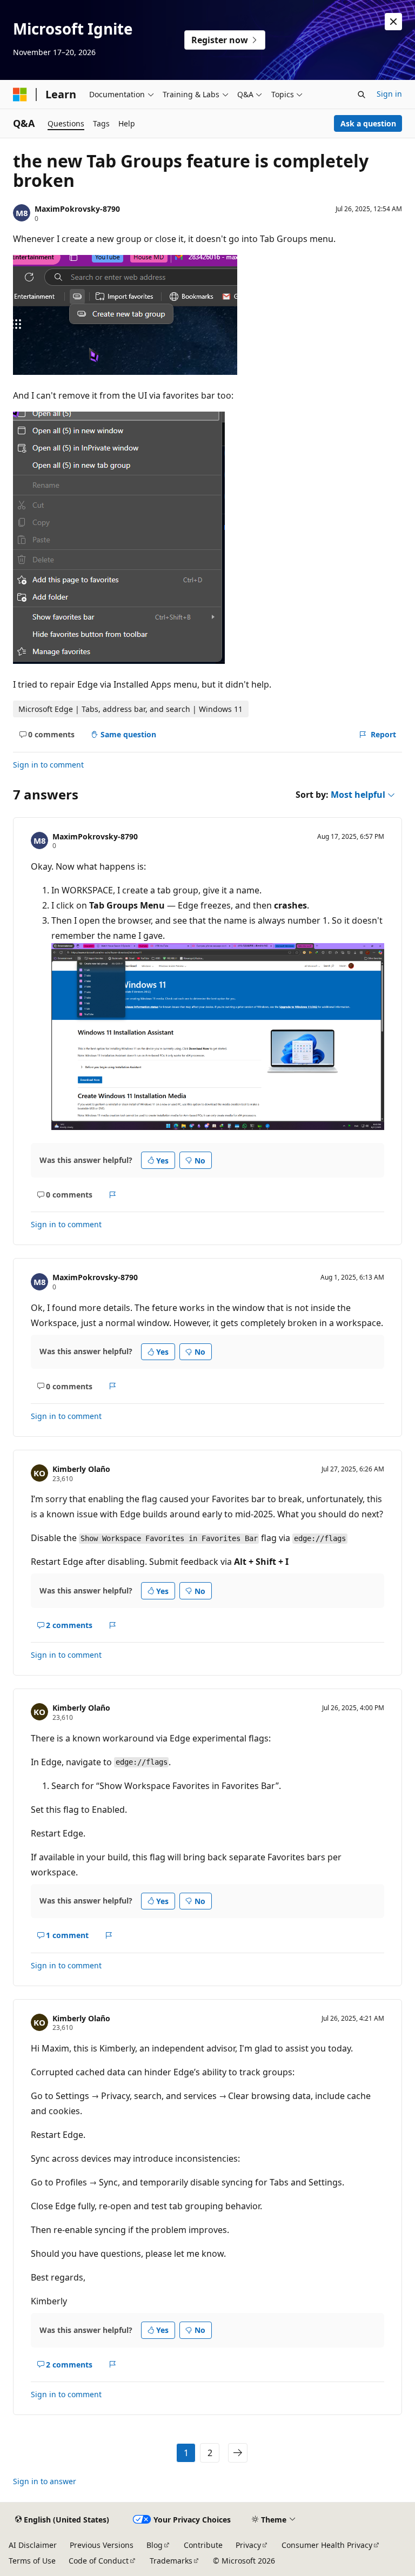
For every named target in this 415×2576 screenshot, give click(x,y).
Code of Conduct (99, 2561)
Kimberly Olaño (81, 1469)
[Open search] (362, 95)
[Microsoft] (20, 95)
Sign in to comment (48, 765)
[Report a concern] (113, 1195)
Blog (155, 2545)
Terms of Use (32, 2561)
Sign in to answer (45, 2481)
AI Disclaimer (33, 2545)
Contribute (203, 2545)
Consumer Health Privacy (327, 2545)
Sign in (389, 94)
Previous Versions (102, 2545)
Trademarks (171, 2561)
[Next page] (238, 2453)
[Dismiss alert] (393, 22)
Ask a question (368, 123)
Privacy (248, 2545)
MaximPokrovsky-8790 (77, 209)
